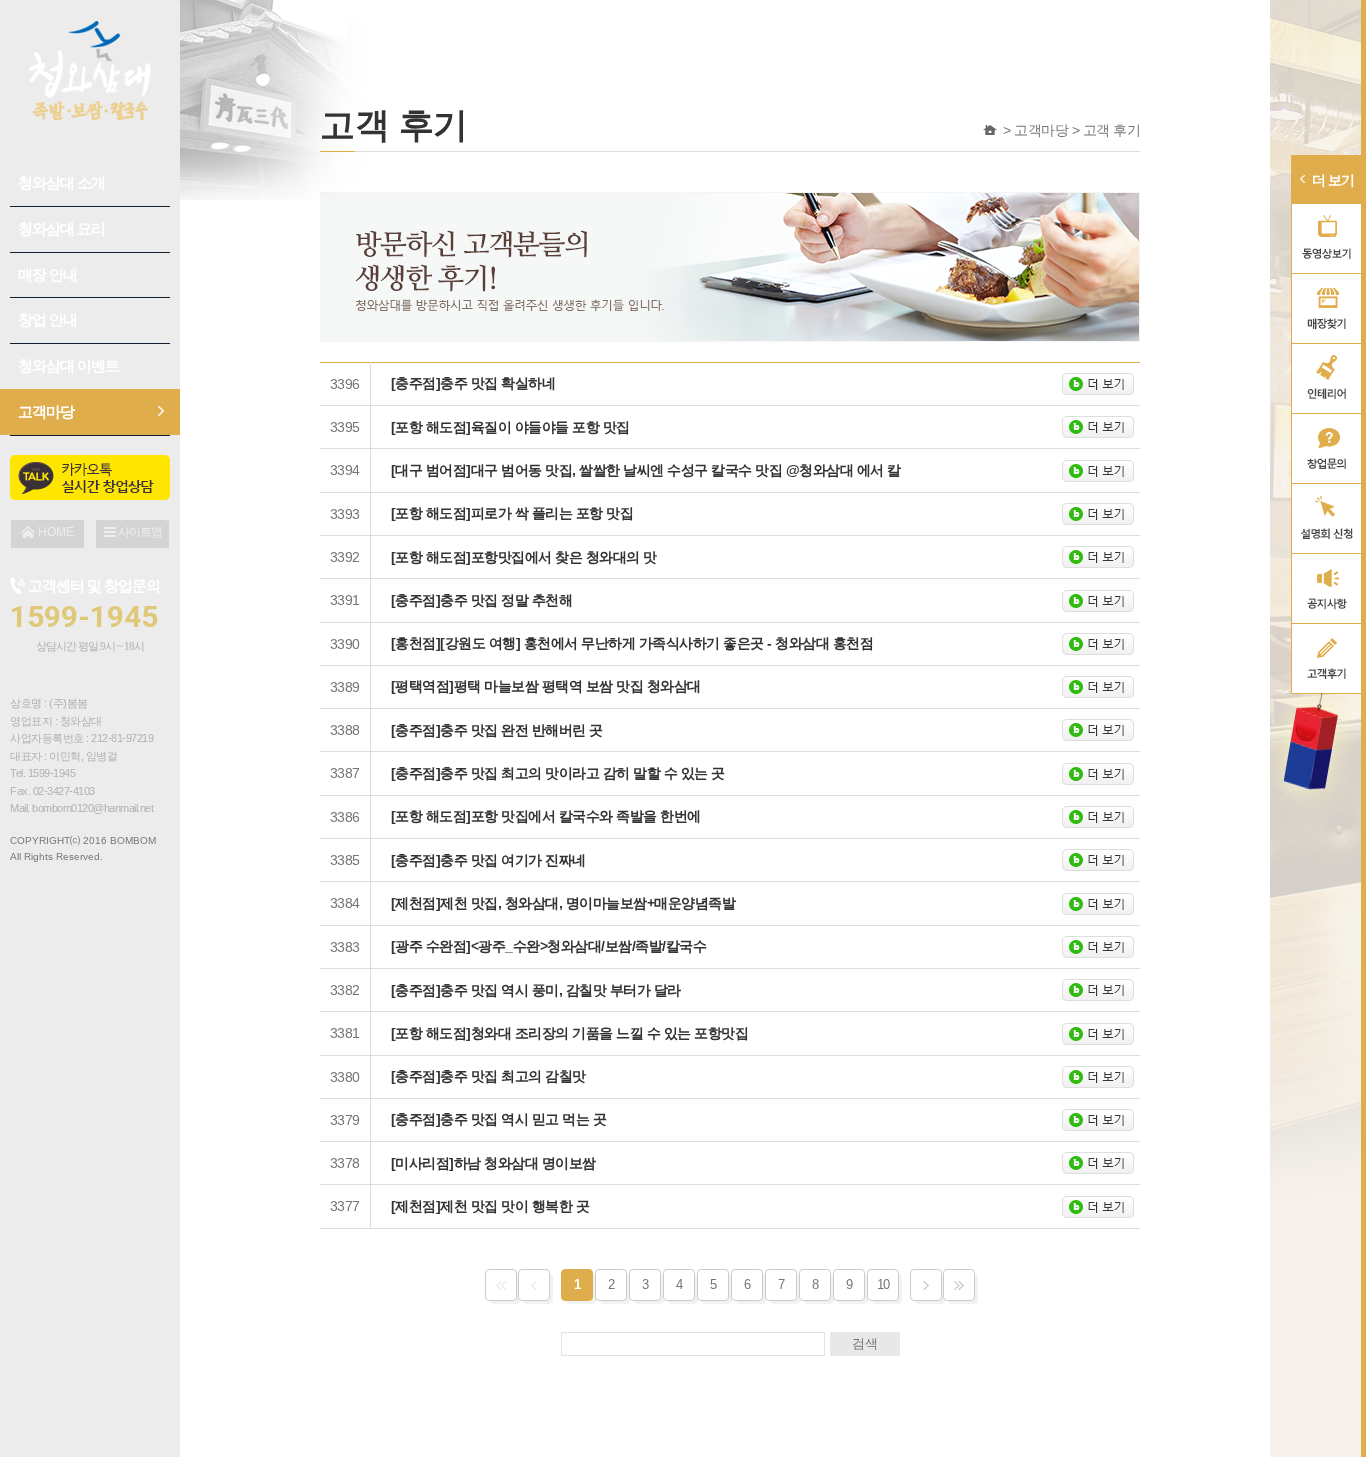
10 (883, 1284)
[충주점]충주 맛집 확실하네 (473, 383)
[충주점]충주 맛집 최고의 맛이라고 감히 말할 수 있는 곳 (558, 773)
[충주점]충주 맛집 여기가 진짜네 (488, 860)
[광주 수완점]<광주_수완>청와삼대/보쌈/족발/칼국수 (549, 946)
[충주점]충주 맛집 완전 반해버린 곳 (497, 730)
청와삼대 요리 (61, 228)
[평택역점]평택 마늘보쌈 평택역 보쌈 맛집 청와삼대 (546, 686)
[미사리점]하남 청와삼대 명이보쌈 (493, 1163)
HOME (990, 130)
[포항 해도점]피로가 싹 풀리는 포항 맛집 (512, 513)
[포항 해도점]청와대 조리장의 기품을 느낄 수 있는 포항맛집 (570, 1033)
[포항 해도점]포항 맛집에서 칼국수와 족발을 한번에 (546, 816)
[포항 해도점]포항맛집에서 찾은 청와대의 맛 (524, 557)
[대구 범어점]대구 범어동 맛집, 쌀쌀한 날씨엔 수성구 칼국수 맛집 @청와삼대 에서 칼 (646, 470)
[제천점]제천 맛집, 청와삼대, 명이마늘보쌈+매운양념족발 (563, 903)
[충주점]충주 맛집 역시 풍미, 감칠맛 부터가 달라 (536, 990)
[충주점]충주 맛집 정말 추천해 (482, 600)
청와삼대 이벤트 (68, 365)
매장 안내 (47, 274)
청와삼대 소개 (61, 182)
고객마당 (46, 411)
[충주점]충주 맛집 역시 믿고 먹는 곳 (499, 1119)
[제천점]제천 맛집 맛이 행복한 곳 (490, 1206)
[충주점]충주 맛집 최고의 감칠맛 (488, 1076)
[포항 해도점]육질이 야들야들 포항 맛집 (510, 427)
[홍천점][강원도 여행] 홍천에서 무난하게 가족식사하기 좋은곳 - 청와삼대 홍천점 (632, 643)
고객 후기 (1112, 130)
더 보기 (1333, 180)
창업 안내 (47, 319)
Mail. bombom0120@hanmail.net (81, 808)
